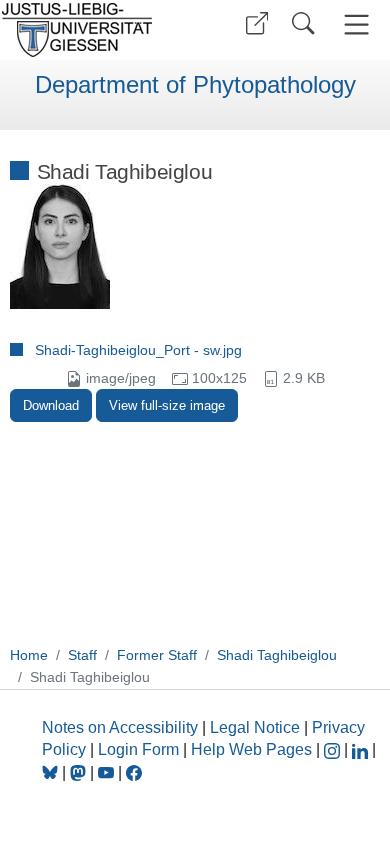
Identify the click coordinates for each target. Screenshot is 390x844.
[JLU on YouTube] (108, 772)
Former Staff (157, 655)
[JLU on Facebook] (134, 772)
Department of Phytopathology (195, 85)
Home (29, 655)
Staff (82, 655)
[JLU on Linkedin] (362, 749)
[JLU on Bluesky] (52, 772)
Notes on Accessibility (122, 727)
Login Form (138, 749)
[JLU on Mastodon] (80, 772)
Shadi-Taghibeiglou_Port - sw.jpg (138, 350)
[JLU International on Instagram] (334, 749)
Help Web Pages (251, 749)
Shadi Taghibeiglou (277, 655)
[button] (257, 23)
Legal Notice (255, 727)
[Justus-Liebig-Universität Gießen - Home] (95, 30)
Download (51, 405)
